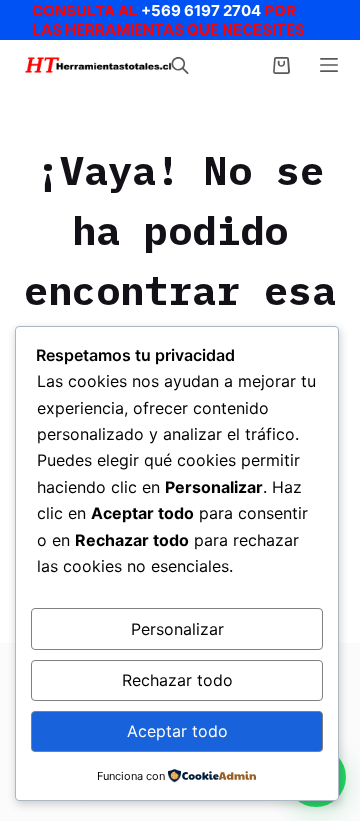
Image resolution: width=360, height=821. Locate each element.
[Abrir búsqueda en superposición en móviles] (180, 65)
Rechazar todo (177, 680)
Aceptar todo (177, 731)
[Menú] (329, 65)
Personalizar (177, 629)
